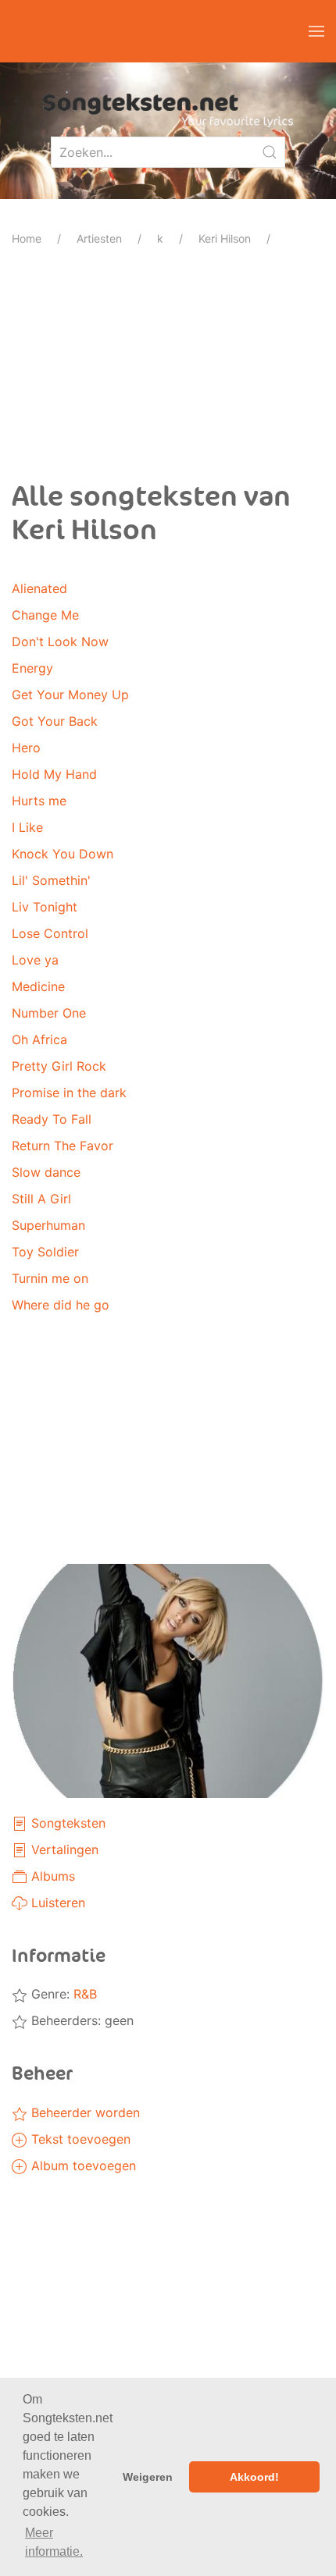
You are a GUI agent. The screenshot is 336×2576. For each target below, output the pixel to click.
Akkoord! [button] (254, 2477)
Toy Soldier (45, 1252)
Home (27, 238)
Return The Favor (63, 1146)
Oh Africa (39, 1039)
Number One (49, 1013)
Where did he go (61, 1305)
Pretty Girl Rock (59, 1066)
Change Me (45, 615)
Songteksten (66, 1823)
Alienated (39, 588)
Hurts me (39, 801)
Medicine (38, 986)
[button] (316, 31)
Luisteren (56, 1903)
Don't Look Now (60, 641)
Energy (32, 668)
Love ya (35, 960)
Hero (26, 748)
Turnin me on (50, 1278)
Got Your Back (55, 721)
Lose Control (50, 933)
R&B (85, 1994)
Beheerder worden (84, 2112)
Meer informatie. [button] (54, 2542)
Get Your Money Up (70, 695)
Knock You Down (63, 854)
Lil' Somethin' (51, 880)
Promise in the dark (69, 1093)
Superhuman (48, 1225)
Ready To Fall (52, 1119)
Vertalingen (63, 1849)
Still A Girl (41, 1199)
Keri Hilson (225, 238)
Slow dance (46, 1172)
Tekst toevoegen (79, 2139)
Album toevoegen (82, 2166)
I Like (27, 827)
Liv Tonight (45, 907)
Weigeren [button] (148, 2477)
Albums (51, 1876)
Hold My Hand (54, 774)
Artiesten (99, 238)
